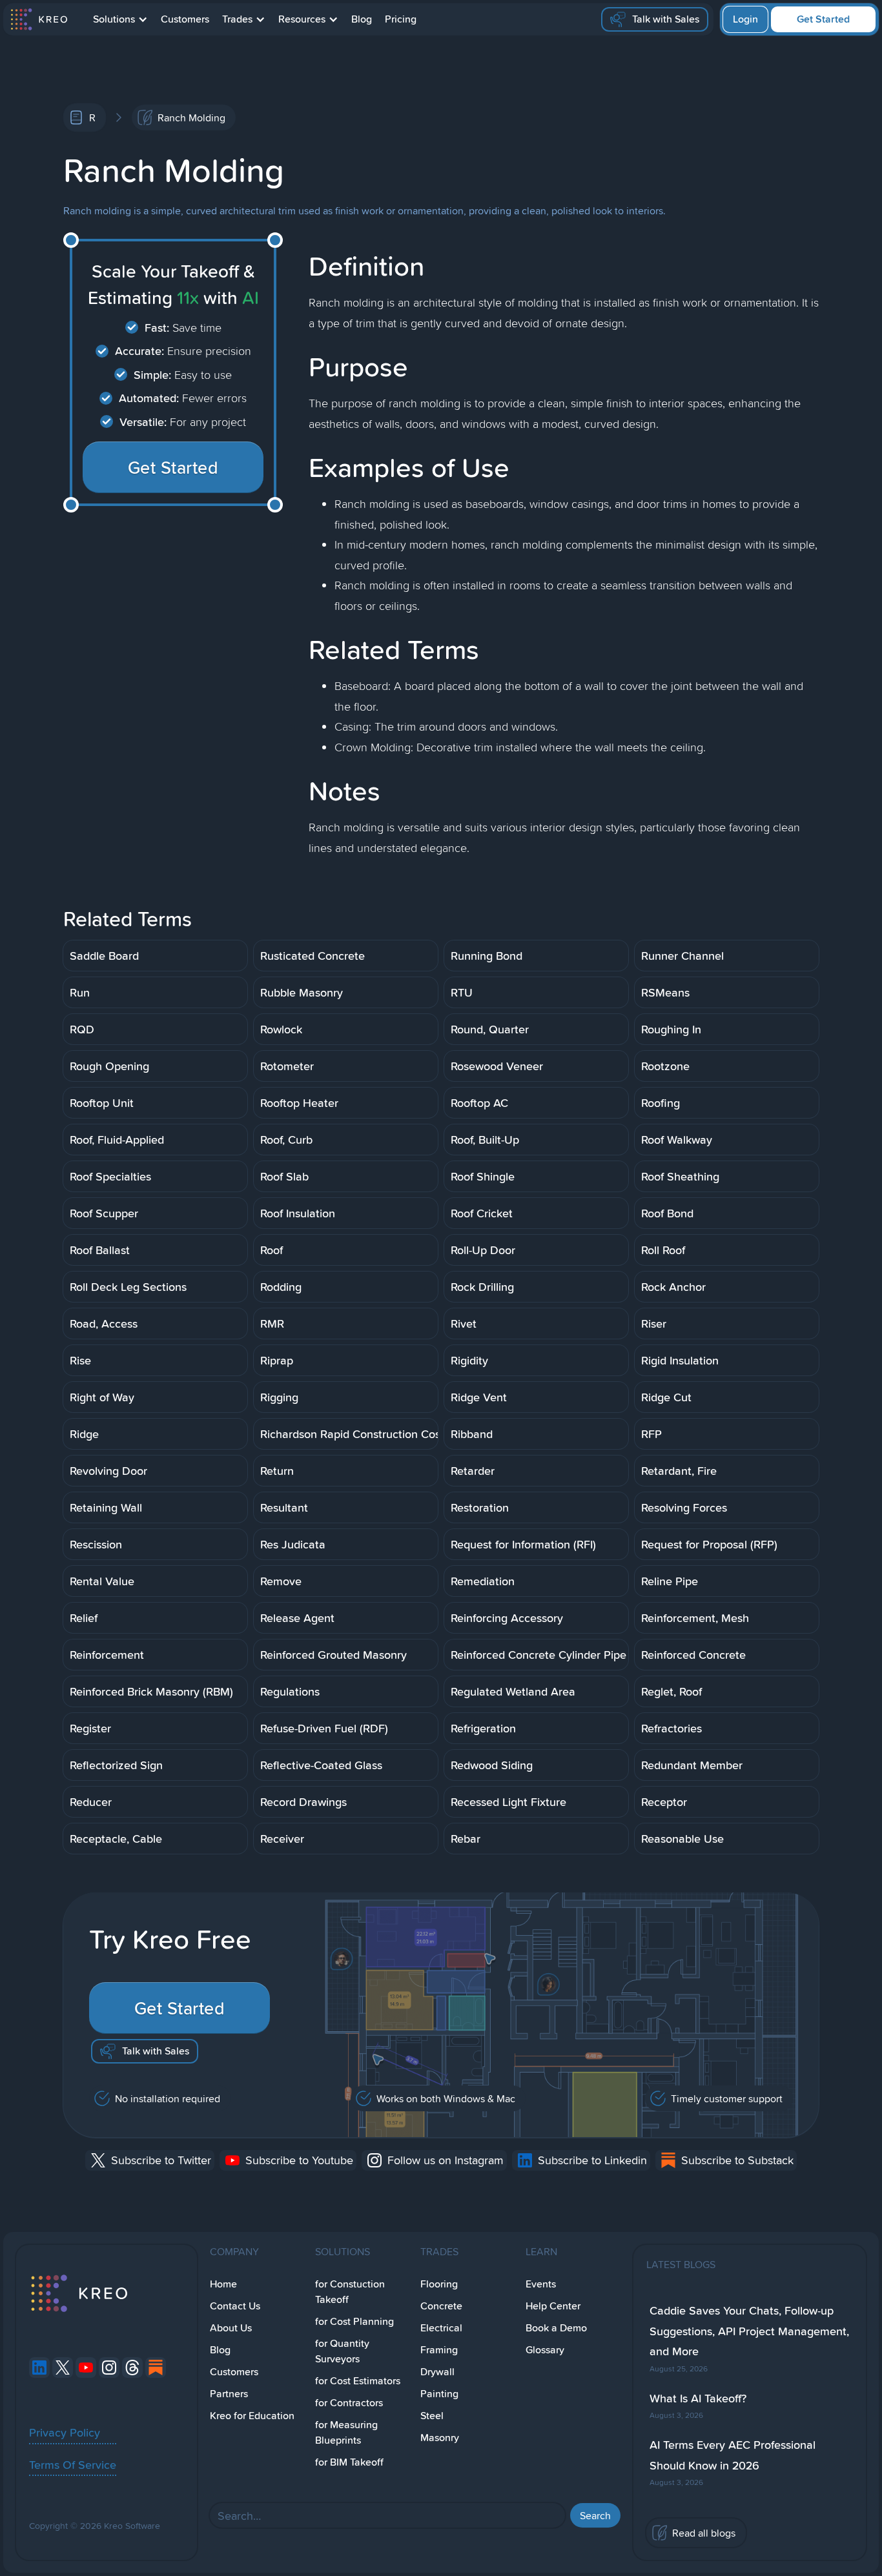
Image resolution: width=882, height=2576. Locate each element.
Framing (439, 2350)
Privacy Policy (65, 2432)
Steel (432, 2416)
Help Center (553, 2306)
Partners (229, 2394)
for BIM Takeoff (349, 2462)
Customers (185, 19)
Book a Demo (556, 2328)
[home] (38, 19)
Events (541, 2284)
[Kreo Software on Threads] (132, 2368)
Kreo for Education (252, 2416)
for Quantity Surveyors (342, 2351)
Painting (439, 2394)
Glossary (545, 2350)
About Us (231, 2328)
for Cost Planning (354, 2321)
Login (745, 19)
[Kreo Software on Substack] (156, 2368)
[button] (120, 19)
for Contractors (349, 2403)
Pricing (401, 19)
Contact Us (235, 2306)
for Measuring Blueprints (346, 2432)
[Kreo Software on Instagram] (109, 2368)
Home (223, 2284)
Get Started (823, 19)
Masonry (440, 2438)
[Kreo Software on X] (63, 2368)
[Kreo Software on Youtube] (86, 2368)
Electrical (441, 2328)
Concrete (441, 2306)
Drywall (437, 2372)
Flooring (439, 2284)
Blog (362, 19)
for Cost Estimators (358, 2381)
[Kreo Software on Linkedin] (39, 2368)
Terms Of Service (73, 2464)
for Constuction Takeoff (350, 2292)
